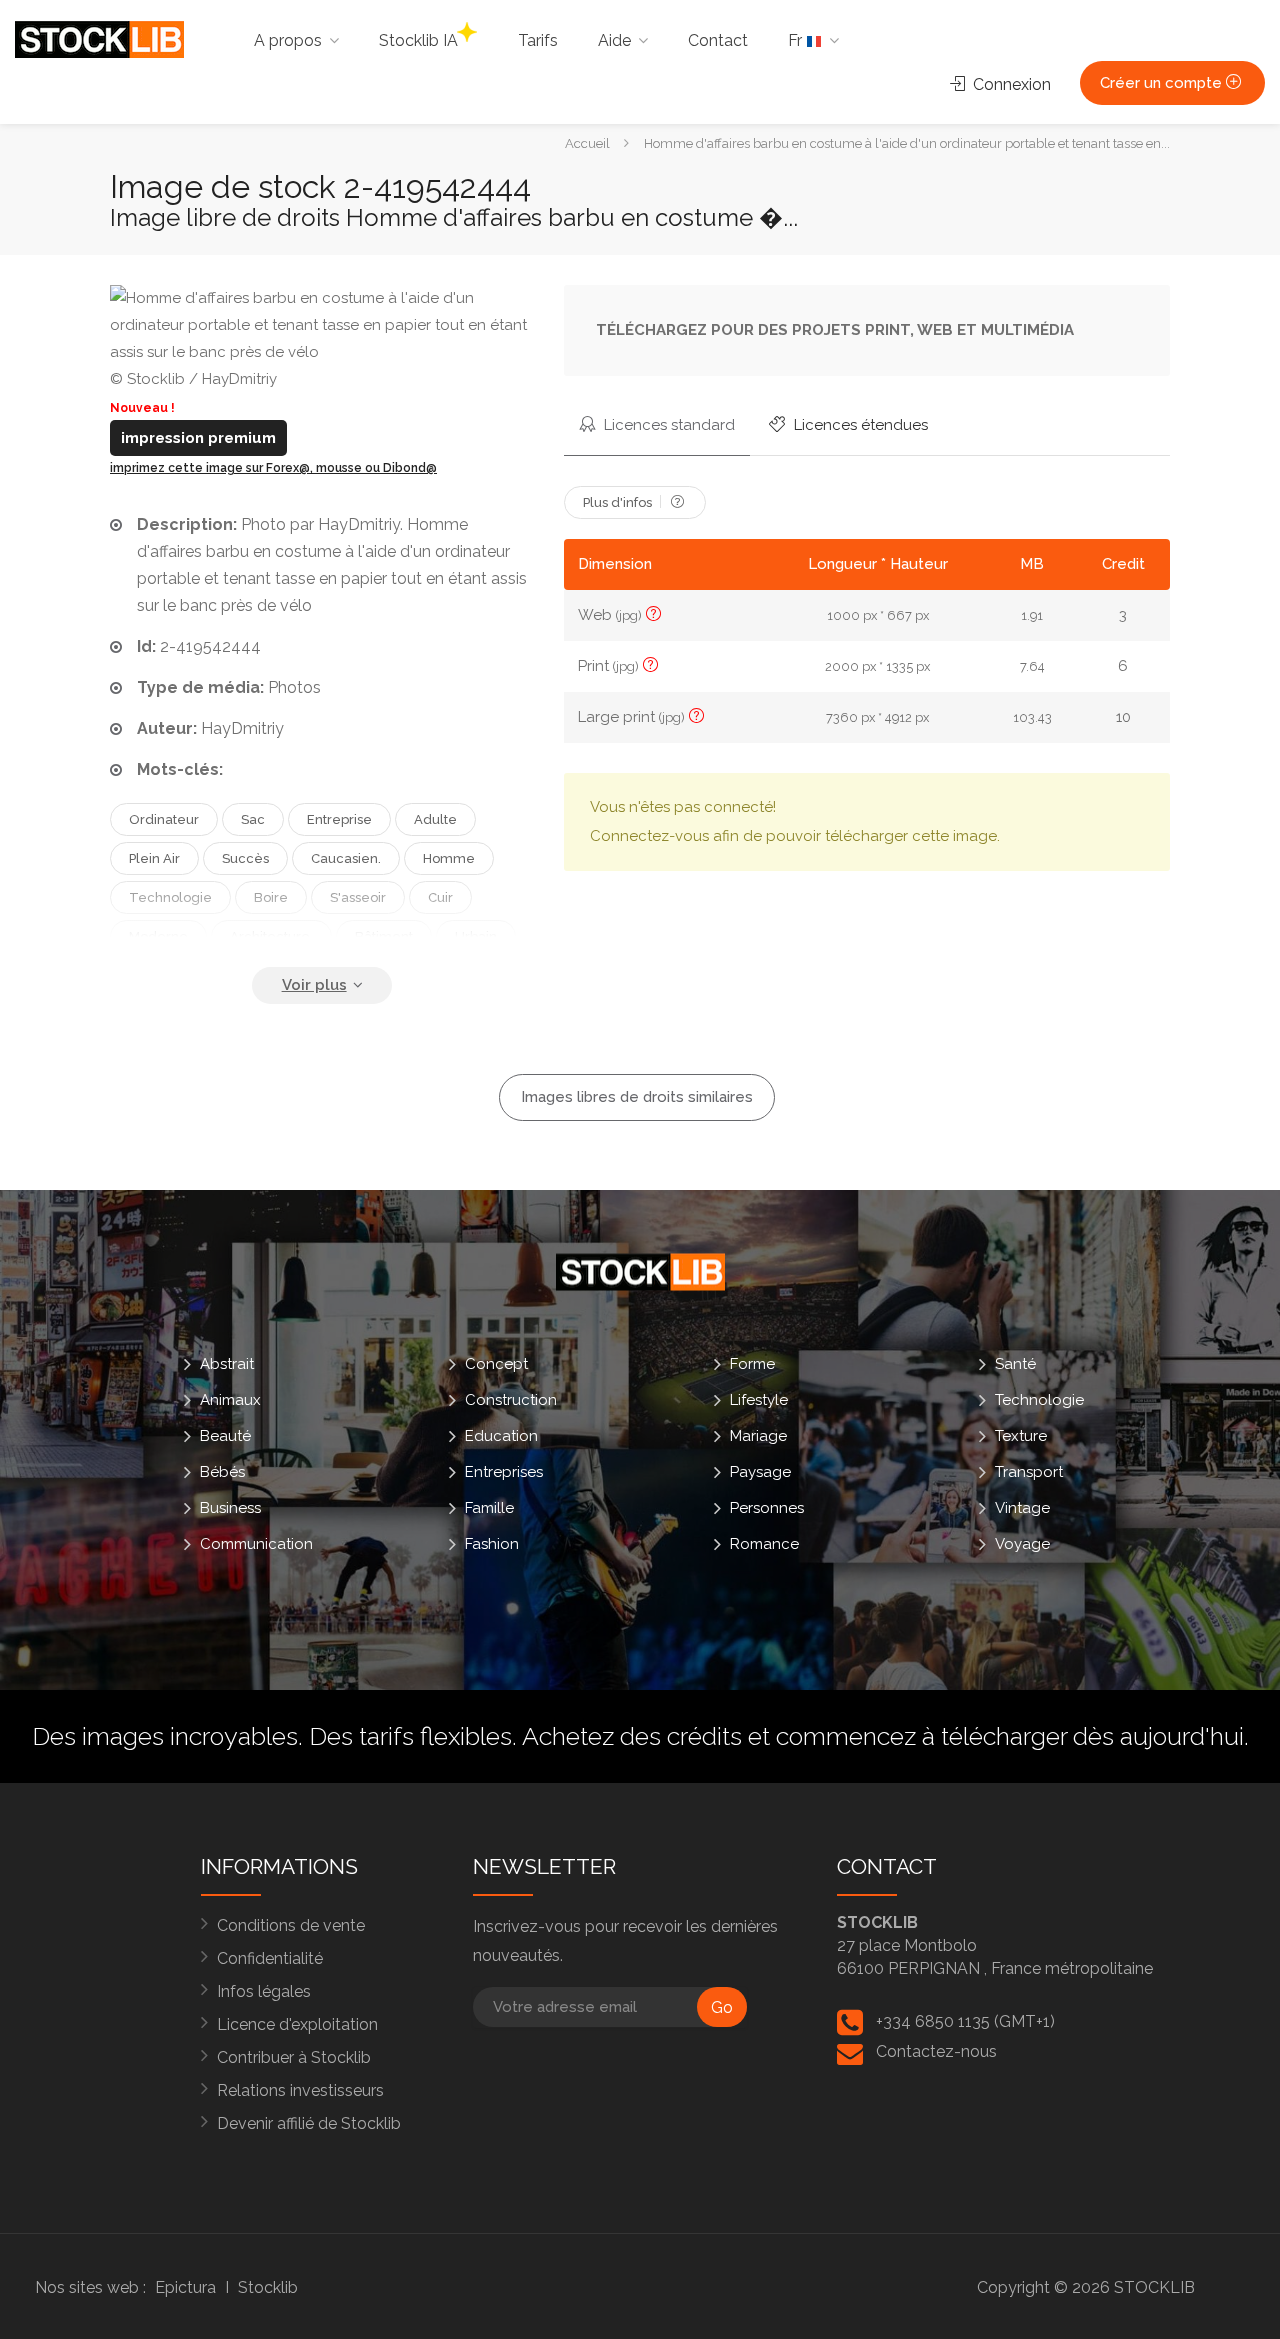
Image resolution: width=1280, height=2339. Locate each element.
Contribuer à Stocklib (294, 2057)
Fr (797, 40)
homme (449, 858)
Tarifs (538, 40)
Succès (245, 858)
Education (501, 1436)
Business (230, 1508)
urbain (476, 936)
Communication (256, 1544)
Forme (752, 1364)
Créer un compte (1163, 83)
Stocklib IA (418, 40)
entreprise (339, 819)
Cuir (440, 897)
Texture (1021, 1436)
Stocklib (268, 2287)
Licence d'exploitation (297, 2024)
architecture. (271, 936)
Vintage (1022, 1508)
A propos (288, 40)
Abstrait (227, 1364)
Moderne (158, 936)
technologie (170, 897)
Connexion (1010, 84)
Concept (496, 1364)
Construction (511, 1400)
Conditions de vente (291, 1925)
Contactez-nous (936, 2051)
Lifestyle (759, 1400)
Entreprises (504, 1472)
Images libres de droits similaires (637, 1097)
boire (271, 897)
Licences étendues (859, 425)
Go (722, 2007)
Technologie (1039, 1400)
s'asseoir (358, 897)
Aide (614, 40)
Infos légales (264, 1991)
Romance (764, 1544)
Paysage (760, 1472)
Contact (718, 40)
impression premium (198, 438)
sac (253, 819)
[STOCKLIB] (99, 38)
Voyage (1022, 1544)
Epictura (185, 2287)
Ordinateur (164, 819)
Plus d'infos (619, 502)
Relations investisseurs (300, 2090)
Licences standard (667, 425)
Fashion (492, 1544)
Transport (1029, 1472)
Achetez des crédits (632, 1736)
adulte (435, 819)
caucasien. (346, 858)
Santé (1015, 1364)
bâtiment (384, 936)
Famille (489, 1508)
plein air (154, 858)
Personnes (767, 1508)
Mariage (758, 1436)
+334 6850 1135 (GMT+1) (965, 2021)
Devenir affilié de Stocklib (309, 2123)
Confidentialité (270, 1958)
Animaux (230, 1400)
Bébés (222, 1472)
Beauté (225, 1436)
